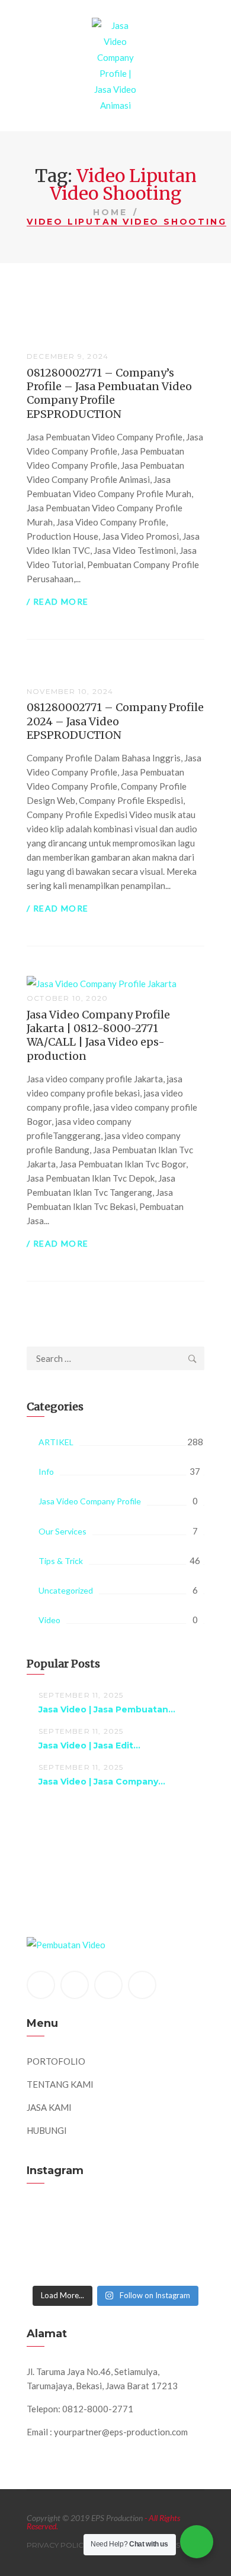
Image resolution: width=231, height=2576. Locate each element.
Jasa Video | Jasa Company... (102, 1782)
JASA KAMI (49, 2107)
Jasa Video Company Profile (90, 1501)
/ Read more (57, 601)
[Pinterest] (108, 1985)
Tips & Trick (61, 1561)
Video (49, 1620)
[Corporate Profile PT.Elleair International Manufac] (115, 2223)
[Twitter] (75, 1985)
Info (46, 1472)
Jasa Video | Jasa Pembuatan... (107, 1709)
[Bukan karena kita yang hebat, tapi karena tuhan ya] (115, 2262)
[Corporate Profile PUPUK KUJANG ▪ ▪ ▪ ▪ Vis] (115, 2236)
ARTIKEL (56, 1442)
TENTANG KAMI (60, 2084)
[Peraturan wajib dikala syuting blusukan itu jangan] (115, 2210)
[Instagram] (142, 1985)
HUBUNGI (47, 2130)
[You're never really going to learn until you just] (115, 2275)
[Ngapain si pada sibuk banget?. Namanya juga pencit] (115, 2249)
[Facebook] (41, 1985)
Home (110, 212)
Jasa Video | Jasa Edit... (89, 1746)
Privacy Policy (57, 2545)
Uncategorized (66, 1590)
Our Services (62, 1531)
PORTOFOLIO (56, 2061)
